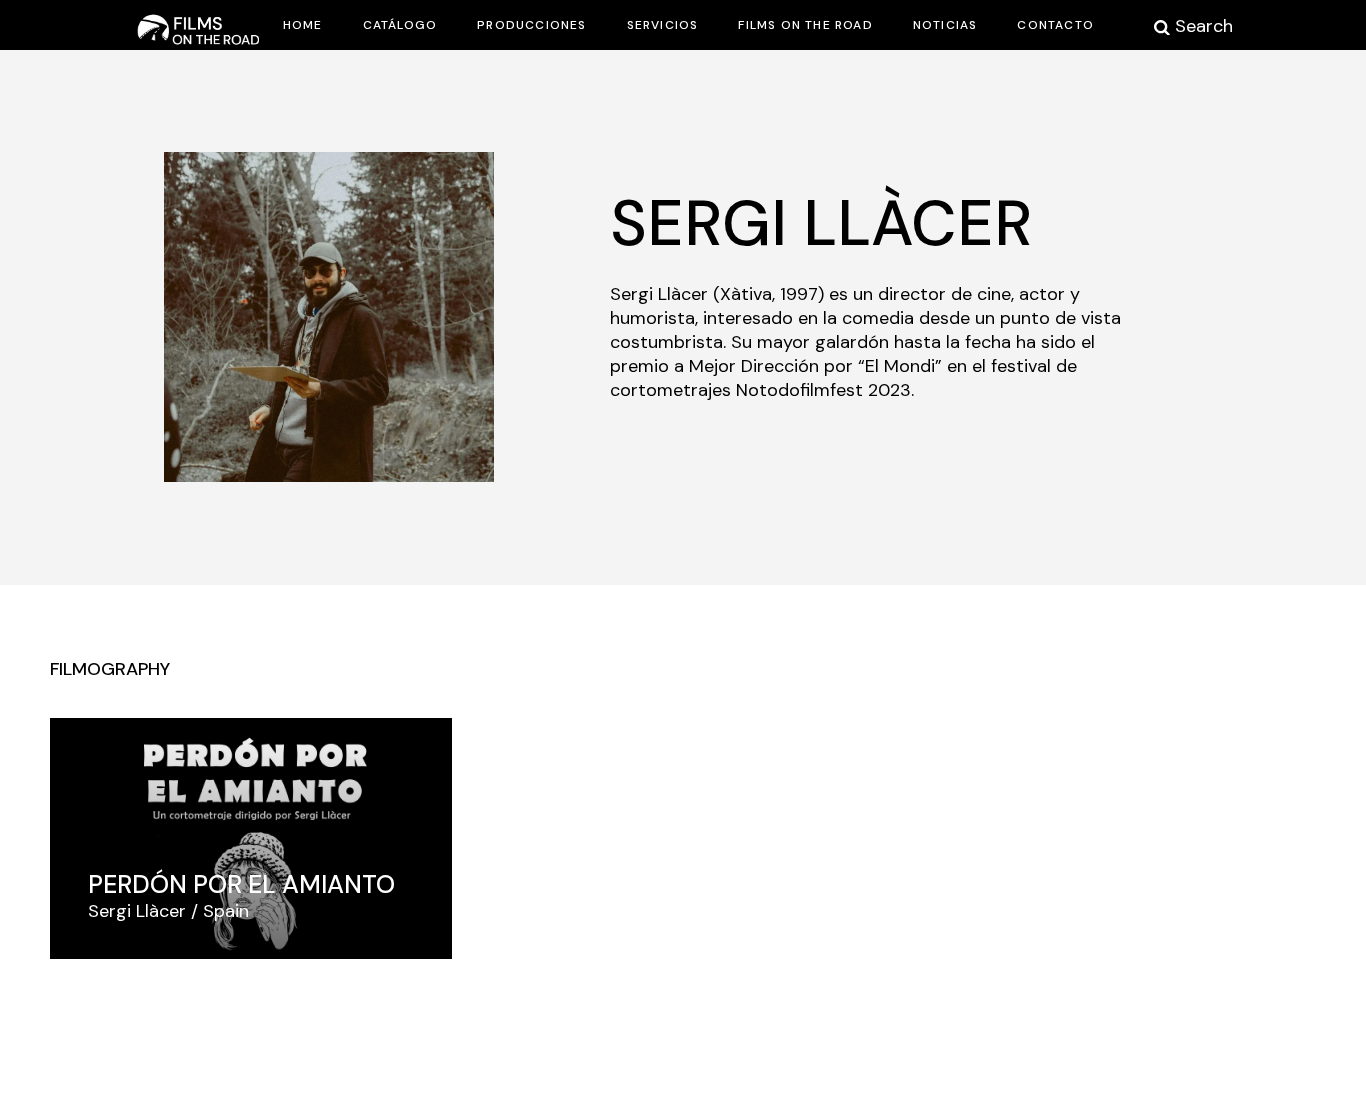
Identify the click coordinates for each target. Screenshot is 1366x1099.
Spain (226, 911)
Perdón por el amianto (241, 884)
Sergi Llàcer (137, 911)
